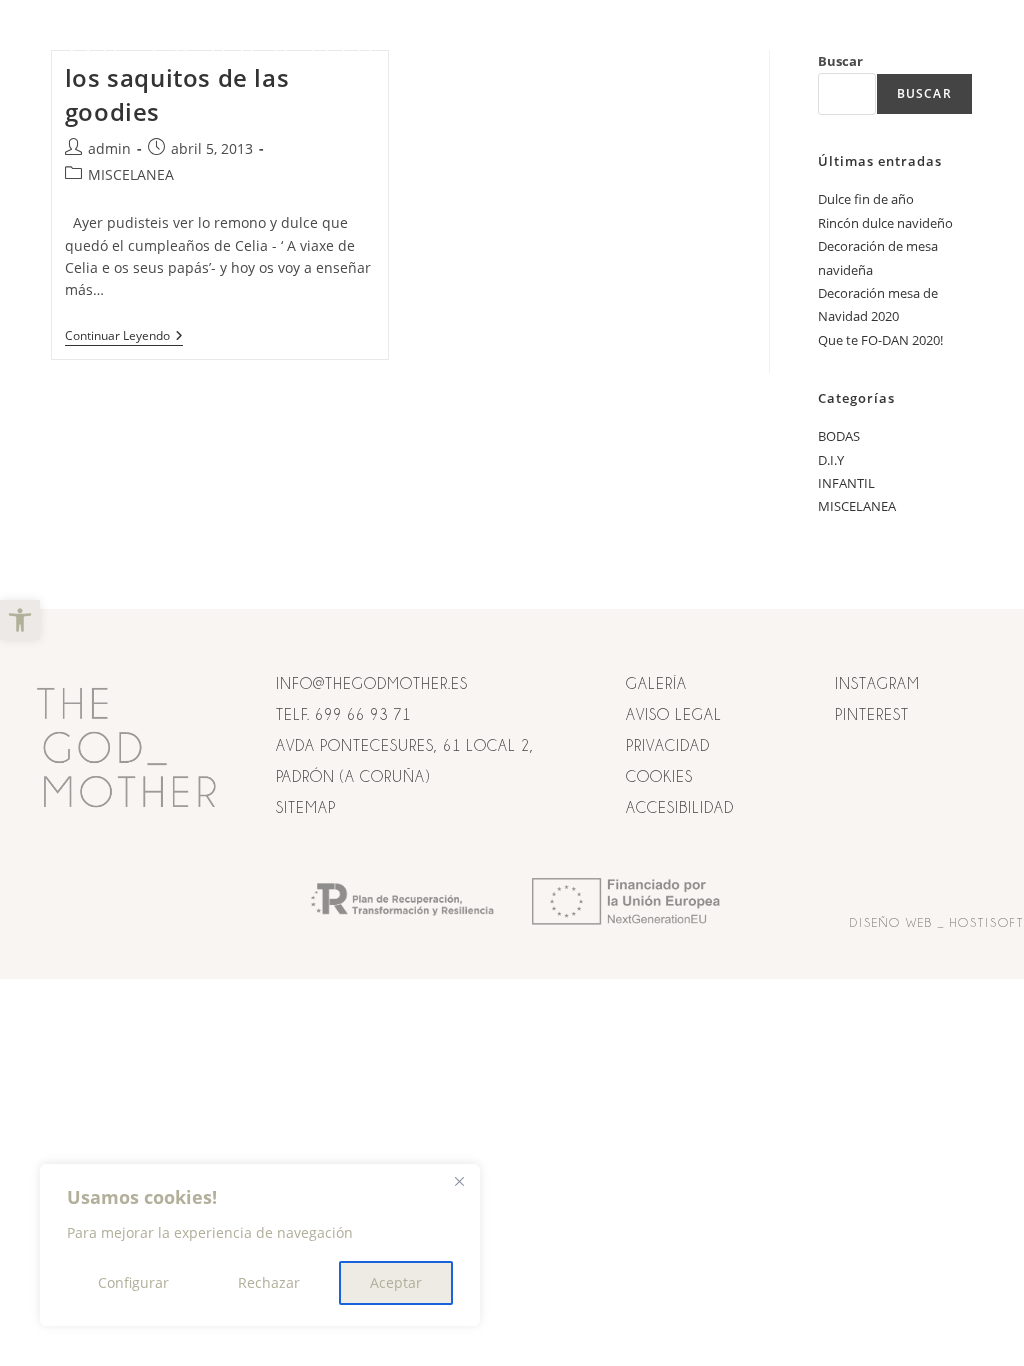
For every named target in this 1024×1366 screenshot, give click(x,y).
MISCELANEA (131, 174)
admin (109, 148)
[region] (260, 1245)
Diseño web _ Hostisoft (937, 922)
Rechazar (269, 1282)
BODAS (839, 436)
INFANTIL (846, 483)
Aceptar (396, 1282)
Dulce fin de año (866, 199)
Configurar (133, 1282)
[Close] (459, 1181)
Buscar (924, 93)
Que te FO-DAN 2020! (880, 340)
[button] (20, 620)
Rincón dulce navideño (885, 223)
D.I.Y (831, 460)
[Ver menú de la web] (954, 47)
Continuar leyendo (124, 336)
